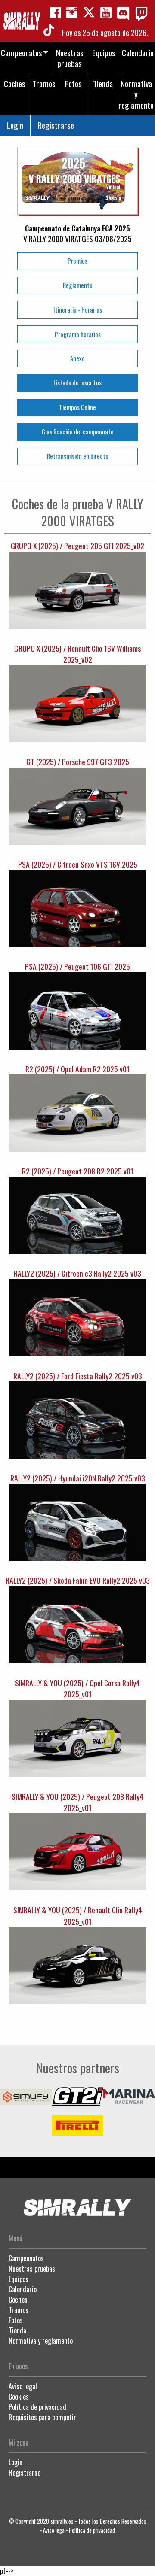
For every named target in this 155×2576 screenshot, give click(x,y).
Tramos (19, 2310)
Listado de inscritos (77, 383)
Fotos (16, 2320)
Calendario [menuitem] (138, 53)
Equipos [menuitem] (104, 53)
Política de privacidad (37, 2407)
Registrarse (56, 125)
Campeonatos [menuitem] (22, 53)
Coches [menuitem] (15, 83)
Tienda (17, 2330)
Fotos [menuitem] (73, 83)
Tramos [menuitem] (44, 83)
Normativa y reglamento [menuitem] (136, 94)
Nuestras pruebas (32, 2269)
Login (15, 125)
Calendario (23, 2289)
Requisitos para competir (42, 2417)
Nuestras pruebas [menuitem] (70, 58)
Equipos (19, 2279)
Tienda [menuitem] (103, 83)
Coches (18, 2300)
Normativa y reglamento (41, 2341)
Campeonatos (26, 2258)
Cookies (19, 2397)
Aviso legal (23, 2386)
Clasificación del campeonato (78, 432)
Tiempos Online (77, 407)
